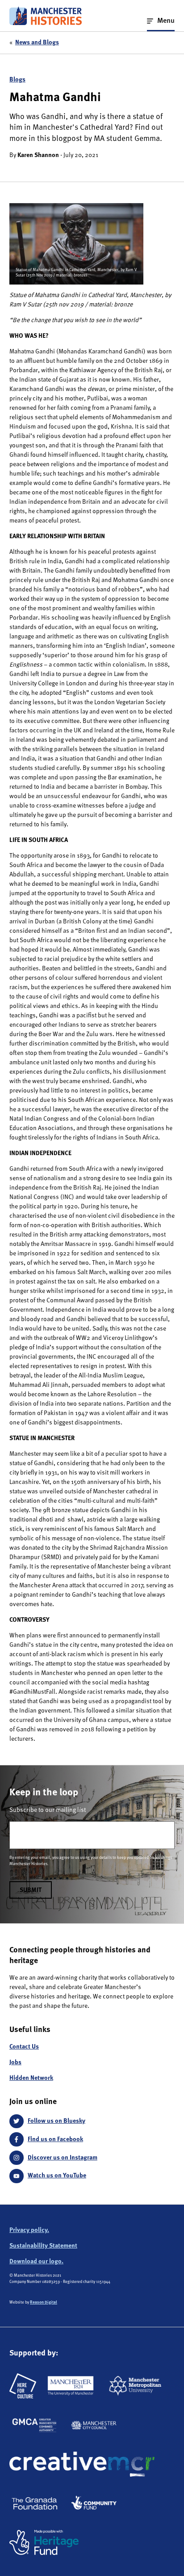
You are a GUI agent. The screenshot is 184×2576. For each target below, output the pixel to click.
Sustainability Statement (43, 2246)
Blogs (17, 80)
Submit (31, 1890)
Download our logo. (36, 2261)
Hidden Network (31, 2078)
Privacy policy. (29, 2230)
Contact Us (24, 2047)
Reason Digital (44, 2302)
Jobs (15, 2062)
